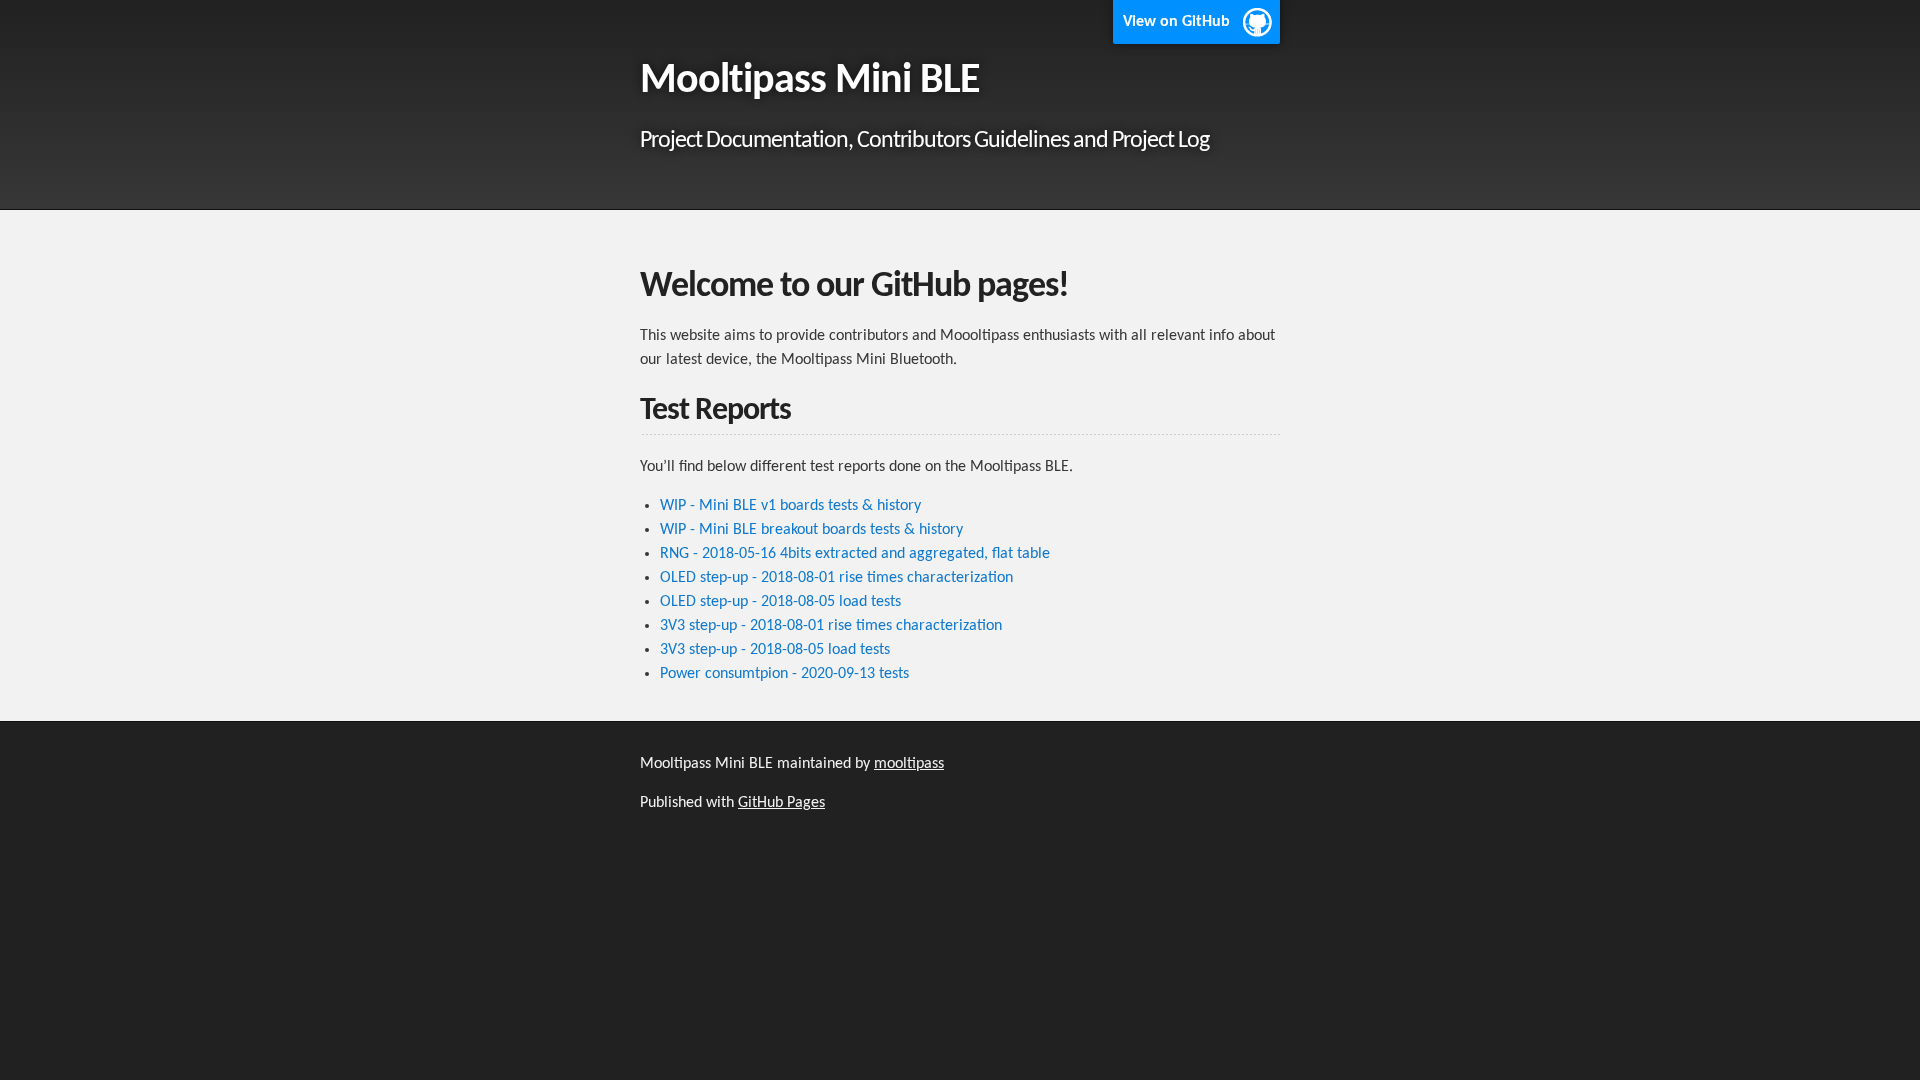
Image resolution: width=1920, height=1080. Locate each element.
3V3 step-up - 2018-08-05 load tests (775, 650)
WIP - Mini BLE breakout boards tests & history (811, 530)
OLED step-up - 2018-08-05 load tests (780, 602)
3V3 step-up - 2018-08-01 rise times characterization (831, 626)
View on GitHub (1176, 22)
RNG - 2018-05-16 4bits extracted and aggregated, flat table (855, 554)
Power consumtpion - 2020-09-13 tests (784, 674)
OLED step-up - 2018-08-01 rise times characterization (836, 578)
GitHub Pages (781, 803)
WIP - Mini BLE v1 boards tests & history (790, 506)
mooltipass (909, 764)
